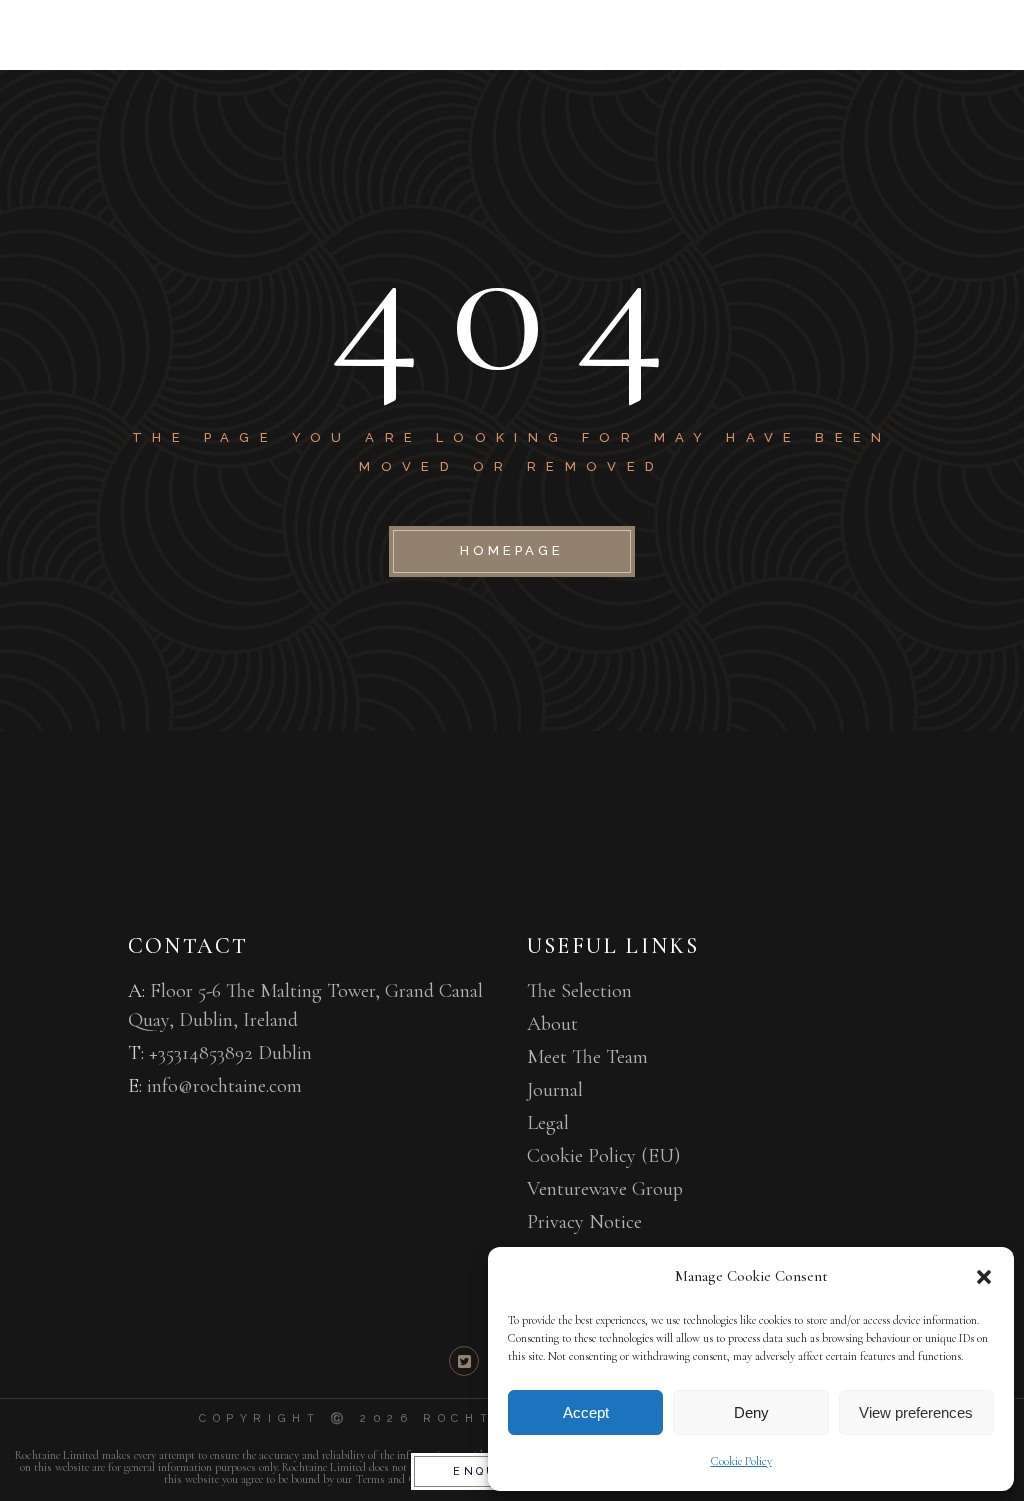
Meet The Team (587, 1057)
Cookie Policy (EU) (603, 1156)
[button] (984, 1277)
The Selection (579, 991)
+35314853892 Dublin (230, 1053)
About (552, 1024)
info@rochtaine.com (224, 1086)
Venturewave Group (605, 1189)
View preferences (916, 1412)
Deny (751, 1412)
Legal (548, 1123)
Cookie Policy (741, 1461)
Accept (586, 1412)
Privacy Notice (584, 1222)
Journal (555, 1090)
